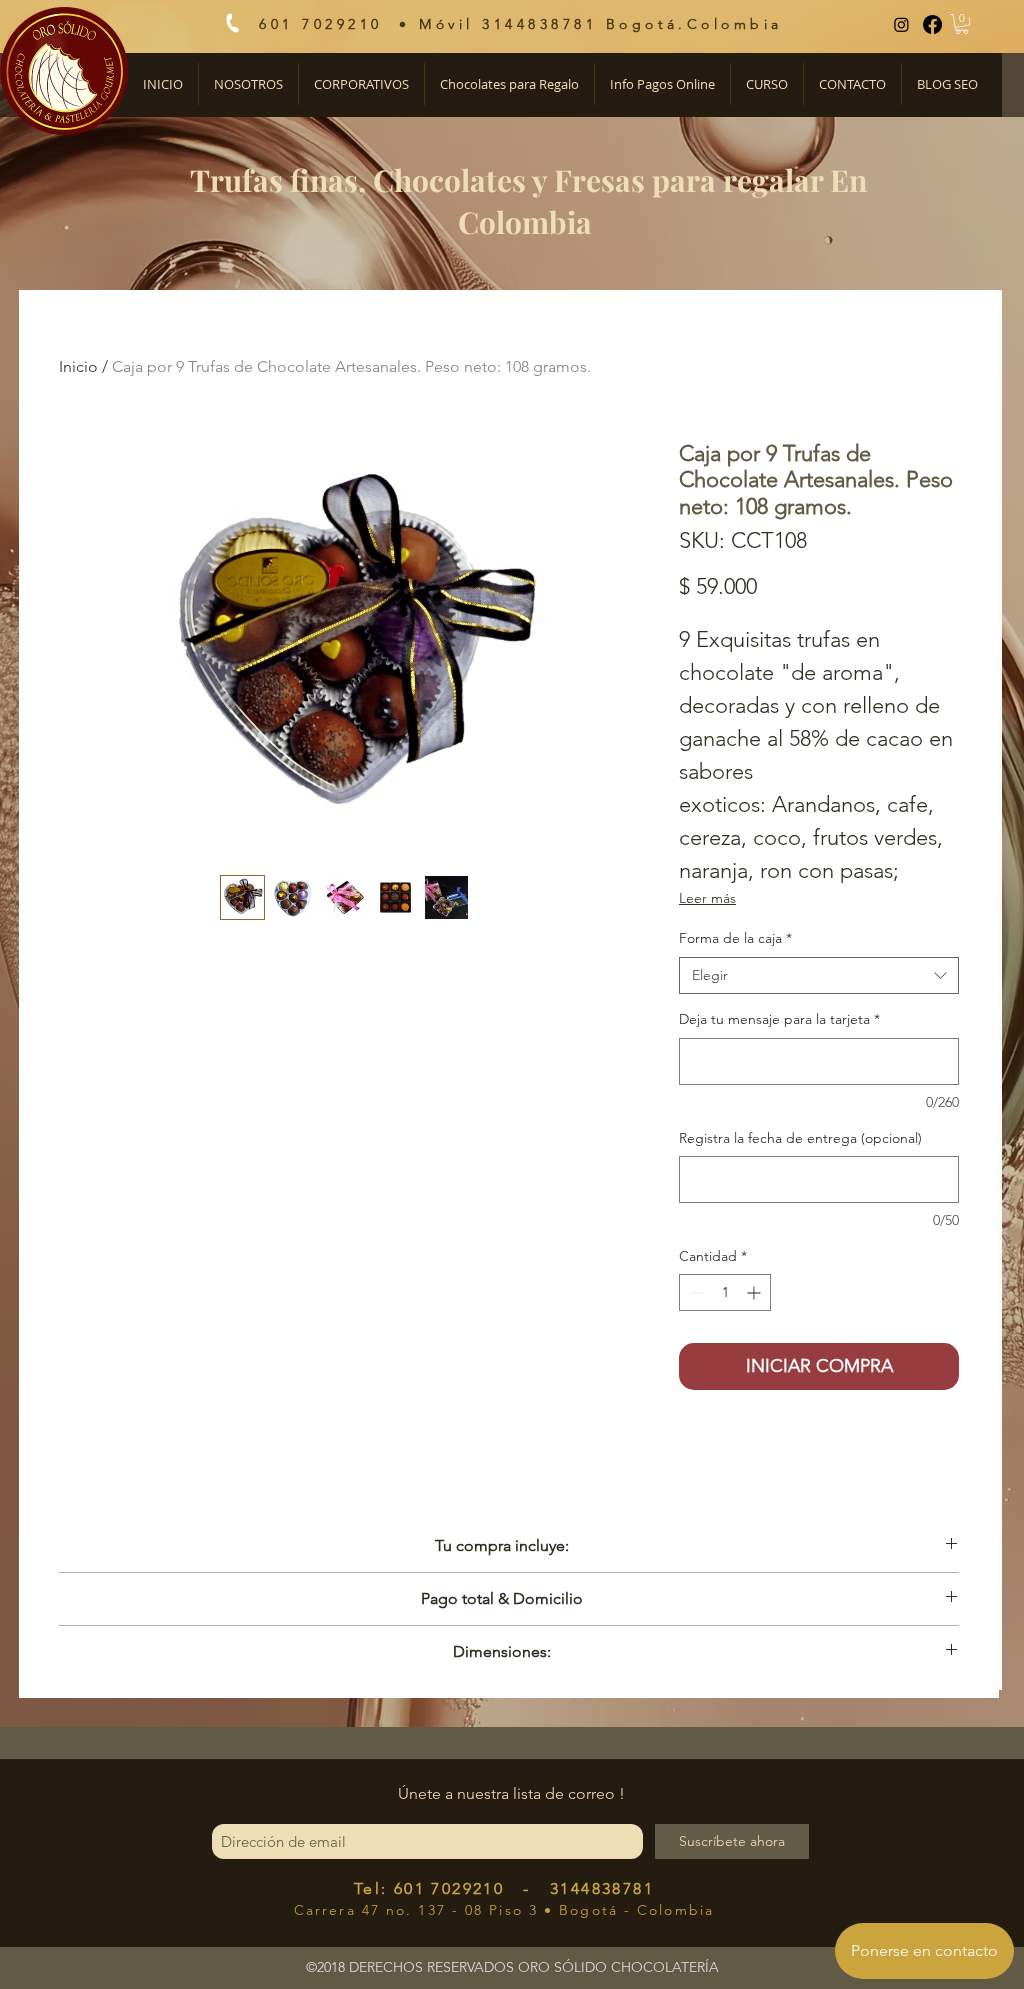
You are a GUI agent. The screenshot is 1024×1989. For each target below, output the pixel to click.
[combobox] (819, 976)
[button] (962, 24)
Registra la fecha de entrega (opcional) (800, 1138)
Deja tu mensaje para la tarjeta (779, 1019)
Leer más (707, 898)
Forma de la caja (735, 938)
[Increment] (755, 1292)
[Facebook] (932, 24)
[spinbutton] (725, 1292)
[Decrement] (694, 1292)
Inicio (78, 366)
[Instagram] (901, 24)
